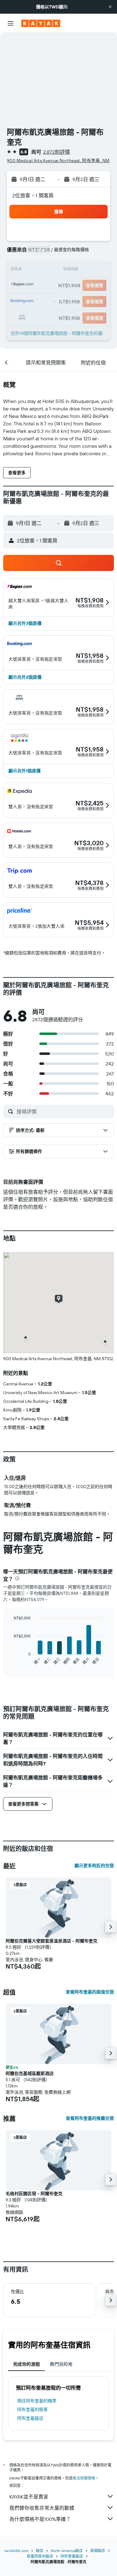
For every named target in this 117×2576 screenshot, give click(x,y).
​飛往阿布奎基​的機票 (37, 2401)
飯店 (40, 2551)
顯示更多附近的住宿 (94, 1866)
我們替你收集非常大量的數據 (42, 2508)
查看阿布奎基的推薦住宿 (90, 2118)
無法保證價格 (84, 2478)
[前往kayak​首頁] (41, 23)
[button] (110, 7)
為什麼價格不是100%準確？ (40, 2519)
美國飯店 (98, 2551)
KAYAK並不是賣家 (29, 2497)
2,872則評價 (56, 152)
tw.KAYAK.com (16, 2551)
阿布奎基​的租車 (32, 2410)
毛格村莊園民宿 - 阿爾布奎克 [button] (34, 2194)
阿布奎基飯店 (30, 2418)
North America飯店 (67, 2551)
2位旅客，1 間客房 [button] (33, 195)
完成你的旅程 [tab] (27, 2364)
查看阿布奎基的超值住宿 (90, 1992)
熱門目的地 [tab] (61, 2364)
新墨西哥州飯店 (40, 2556)
